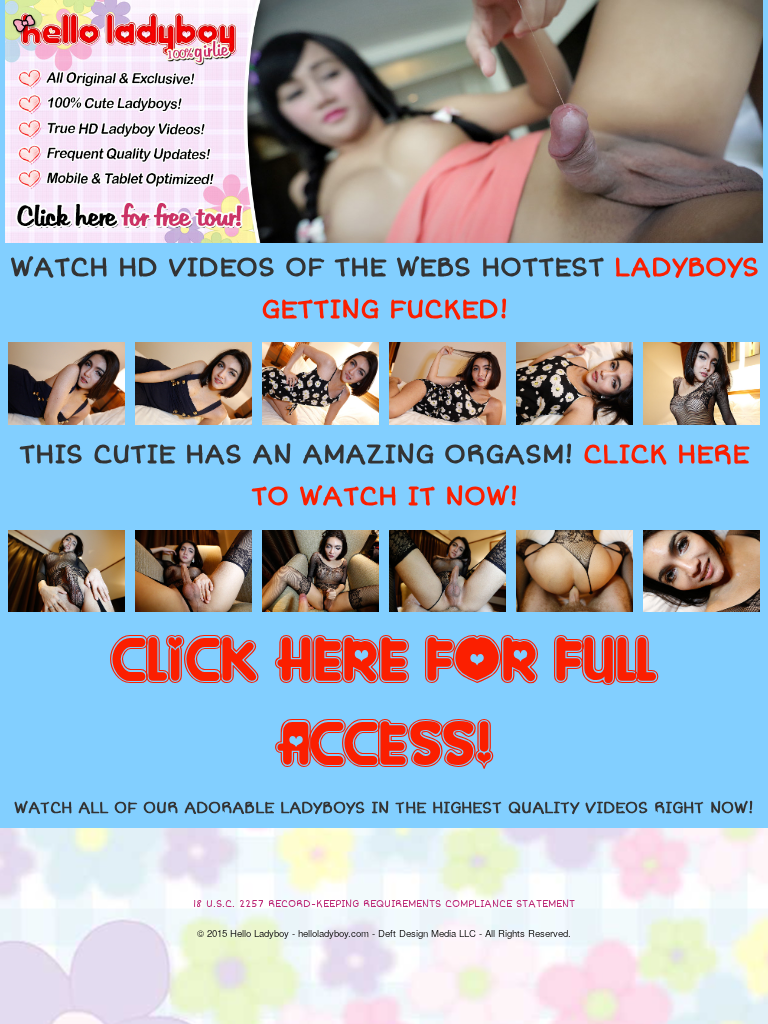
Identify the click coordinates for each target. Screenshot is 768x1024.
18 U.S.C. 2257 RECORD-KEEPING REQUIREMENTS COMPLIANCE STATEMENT (384, 904)
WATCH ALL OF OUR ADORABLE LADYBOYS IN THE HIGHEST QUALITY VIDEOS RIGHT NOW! (384, 808)
